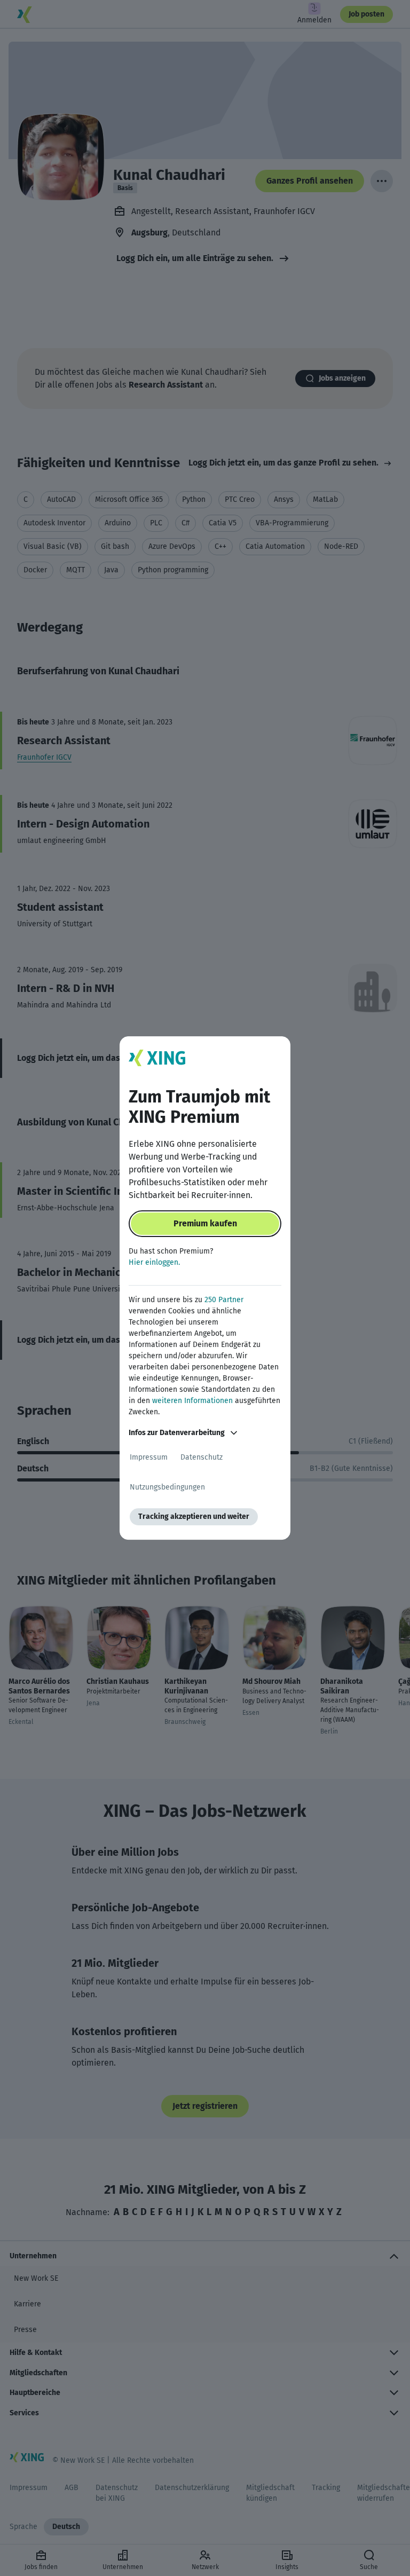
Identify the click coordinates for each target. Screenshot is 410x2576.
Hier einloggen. (154, 1262)
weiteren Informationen (192, 1401)
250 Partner (224, 1300)
